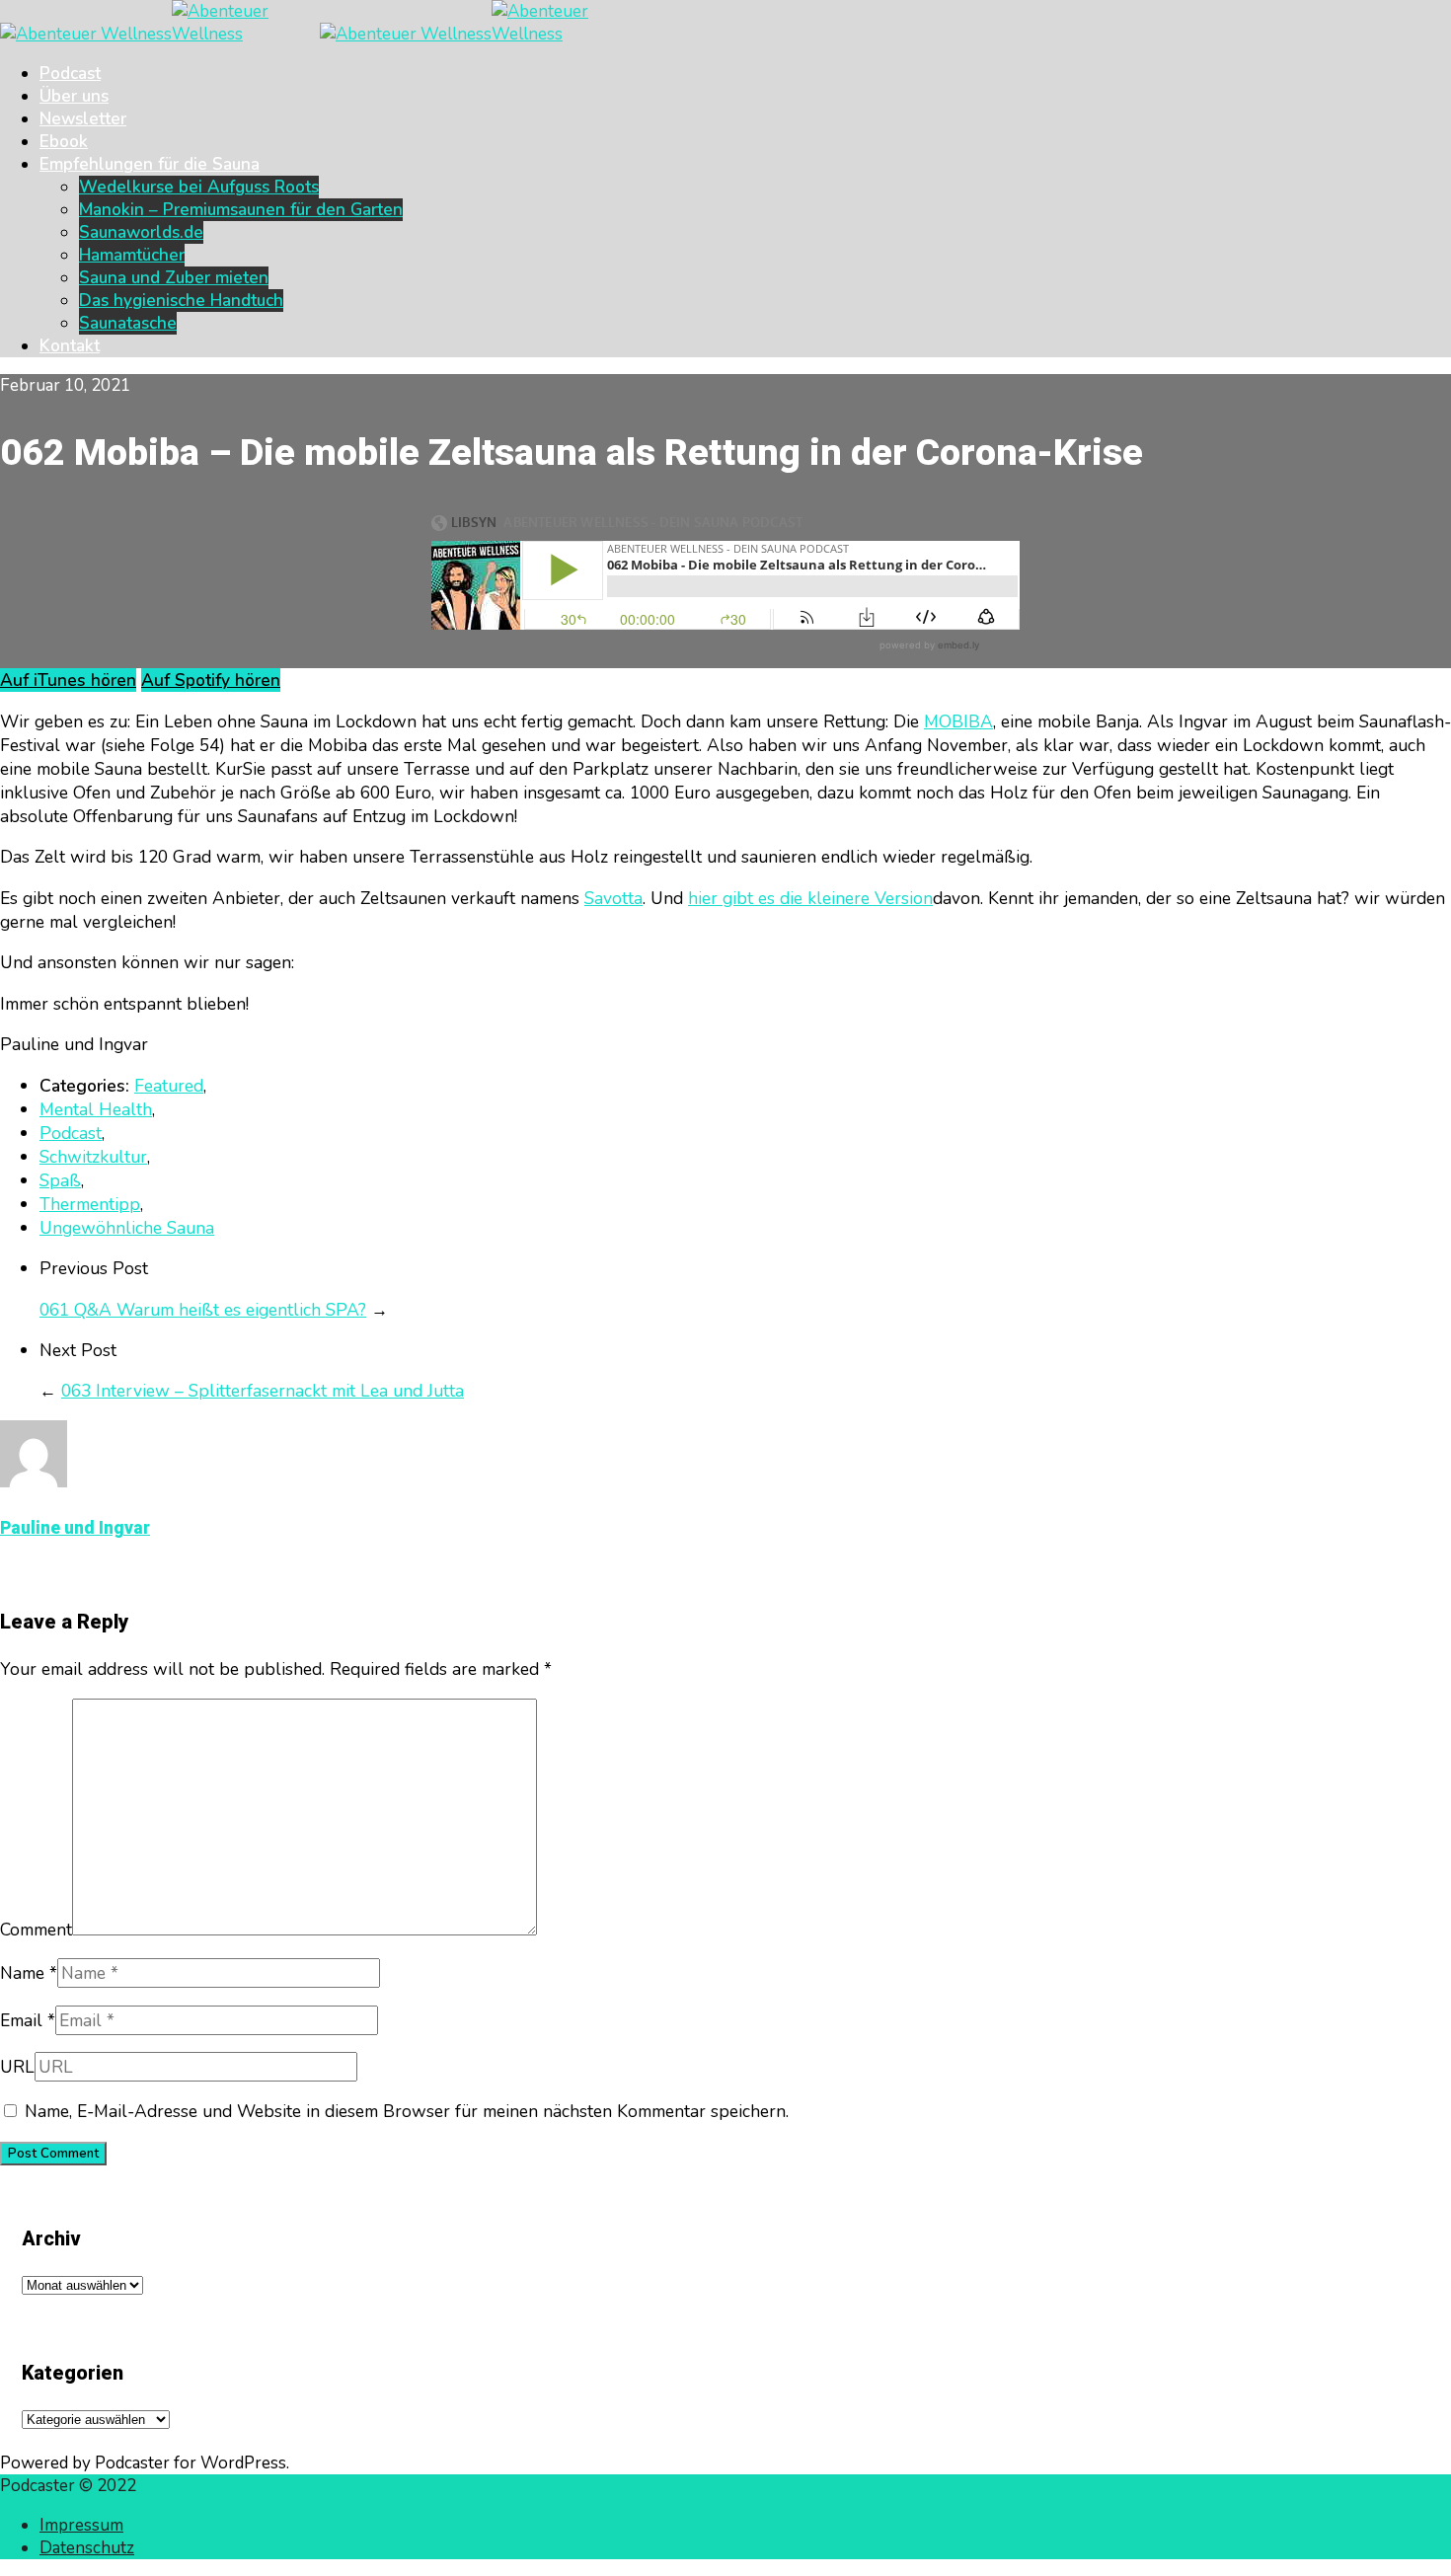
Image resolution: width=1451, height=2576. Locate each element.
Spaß (60, 1180)
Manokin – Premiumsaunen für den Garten (241, 210)
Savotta (613, 898)
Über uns (74, 96)
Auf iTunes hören (68, 680)
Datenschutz (87, 2548)
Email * (28, 2020)
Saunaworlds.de (141, 232)
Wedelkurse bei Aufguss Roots (199, 187)
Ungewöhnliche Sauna (127, 1228)
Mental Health (96, 1109)
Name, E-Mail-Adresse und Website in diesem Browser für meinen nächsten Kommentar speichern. (407, 2111)
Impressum (81, 2525)
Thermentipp (90, 1204)
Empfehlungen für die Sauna (150, 164)
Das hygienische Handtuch (181, 301)
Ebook (64, 142)
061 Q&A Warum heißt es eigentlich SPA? (203, 1310)
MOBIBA (958, 721)
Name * (29, 1973)
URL (17, 2067)
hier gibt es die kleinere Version (810, 898)
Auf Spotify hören (211, 680)
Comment (36, 1930)
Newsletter (83, 119)
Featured (169, 1086)
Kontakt (70, 346)
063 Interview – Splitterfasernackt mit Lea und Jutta (263, 1391)
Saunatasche (128, 323)
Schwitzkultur (93, 1157)
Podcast (70, 74)
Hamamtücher (132, 255)
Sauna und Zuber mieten (174, 278)
